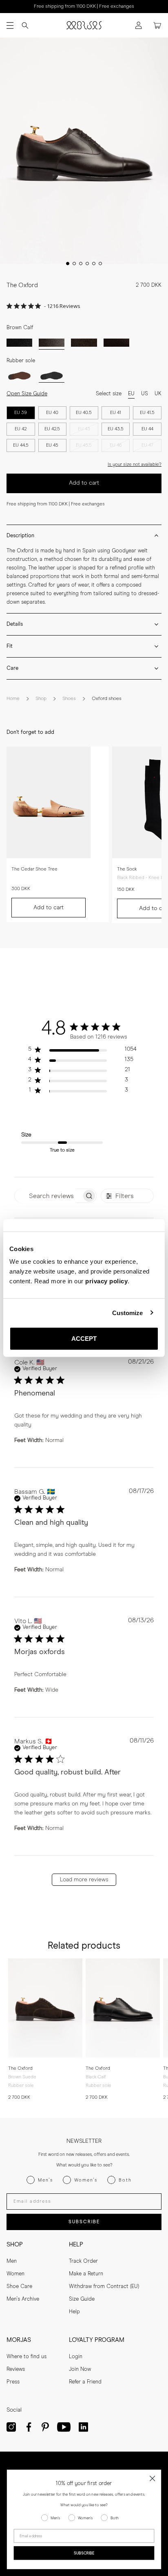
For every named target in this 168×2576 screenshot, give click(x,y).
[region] (82, 1051)
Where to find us (27, 2357)
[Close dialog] (152, 2478)
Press (13, 2382)
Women (15, 2274)
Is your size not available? (135, 464)
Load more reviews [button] (84, 1880)
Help (74, 2312)
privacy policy (106, 1281)
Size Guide (82, 2299)
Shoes (69, 699)
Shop (41, 699)
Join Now (80, 2369)
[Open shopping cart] (157, 25)
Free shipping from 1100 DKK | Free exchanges (84, 7)
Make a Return (86, 2274)
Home (13, 699)
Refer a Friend (85, 2382)
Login (76, 2357)
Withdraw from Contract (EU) (104, 2287)
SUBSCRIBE (84, 2222)
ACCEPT (84, 1339)
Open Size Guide (27, 394)
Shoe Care (19, 2287)
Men (12, 2261)
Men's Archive (23, 2299)
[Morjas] (84, 25)
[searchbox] (48, 1196)
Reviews (16, 2369)
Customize (128, 1312)
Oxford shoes (107, 699)
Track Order (83, 2261)
